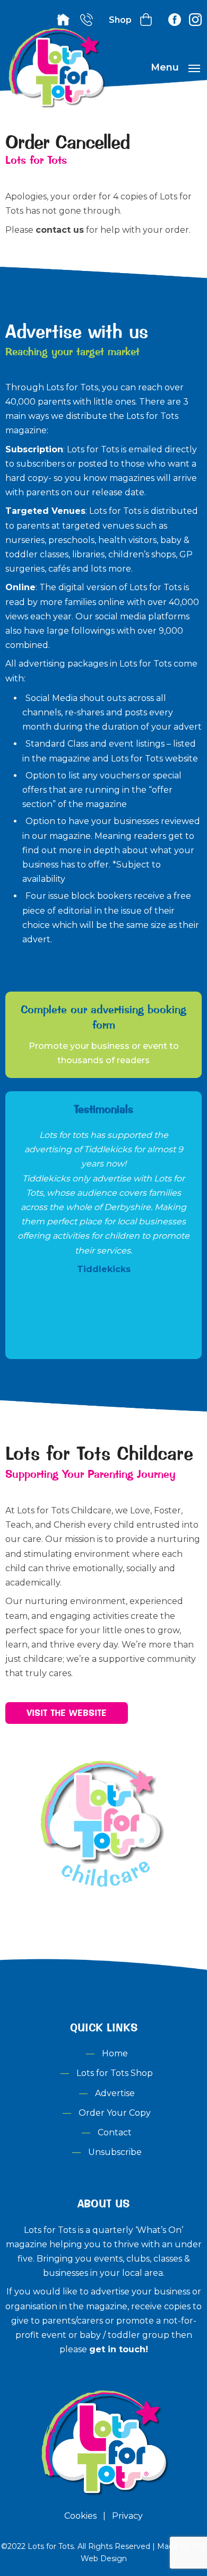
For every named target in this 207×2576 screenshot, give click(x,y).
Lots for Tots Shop (115, 2073)
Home (115, 2053)
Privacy (127, 2516)
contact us (60, 230)
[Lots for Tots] (56, 106)
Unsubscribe (115, 2152)
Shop (120, 20)
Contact (115, 2132)
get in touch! (119, 2349)
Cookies (80, 2516)
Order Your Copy (115, 2113)
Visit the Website (67, 1713)
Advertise (115, 2093)
